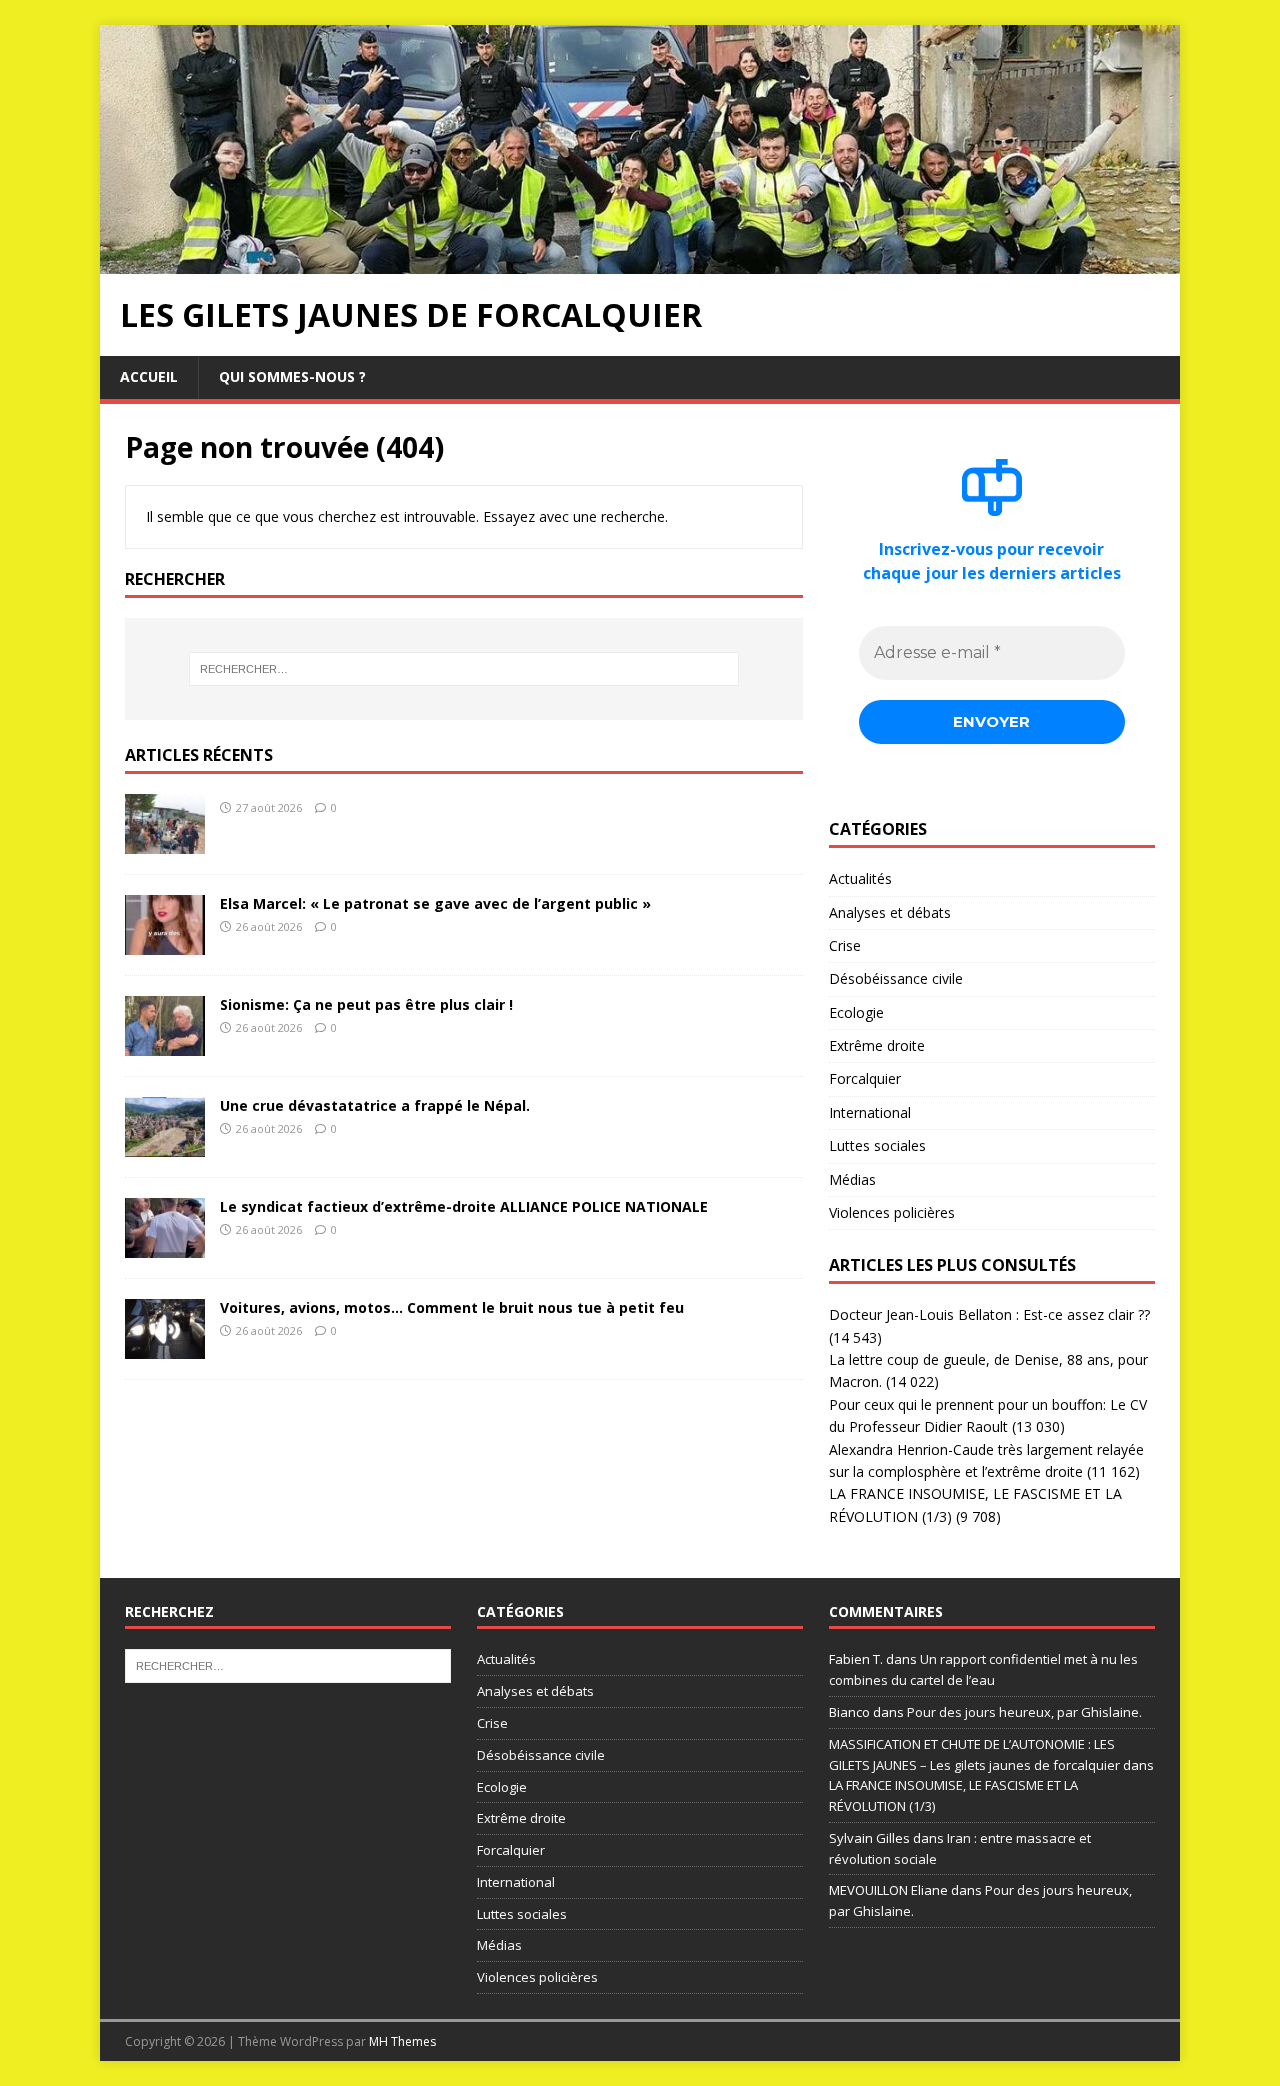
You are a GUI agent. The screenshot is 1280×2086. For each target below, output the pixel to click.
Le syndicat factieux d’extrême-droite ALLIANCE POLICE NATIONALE (464, 1206)
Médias (852, 1179)
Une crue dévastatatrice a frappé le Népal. (375, 1105)
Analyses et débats (890, 912)
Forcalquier (865, 1078)
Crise (845, 945)
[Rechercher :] (464, 669)
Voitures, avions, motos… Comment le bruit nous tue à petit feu (452, 1307)
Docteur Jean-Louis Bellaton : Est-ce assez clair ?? (989, 1314)
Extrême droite (877, 1045)
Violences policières (892, 1212)
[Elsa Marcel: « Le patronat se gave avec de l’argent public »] (165, 942)
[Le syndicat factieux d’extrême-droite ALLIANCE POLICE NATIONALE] (165, 1245)
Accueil (149, 376)
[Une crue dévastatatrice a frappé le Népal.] (165, 1144)
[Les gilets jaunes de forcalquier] (640, 262)
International (870, 1112)
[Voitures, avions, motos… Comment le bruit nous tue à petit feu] (165, 1346)
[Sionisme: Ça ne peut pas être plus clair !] (165, 1043)
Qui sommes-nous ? (292, 376)
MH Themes (402, 2041)
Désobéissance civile (896, 978)
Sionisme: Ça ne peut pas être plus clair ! (366, 1004)
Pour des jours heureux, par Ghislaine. (1024, 1712)
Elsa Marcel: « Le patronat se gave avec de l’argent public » (435, 903)
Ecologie (856, 1012)
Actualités (860, 878)
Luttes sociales (877, 1145)
